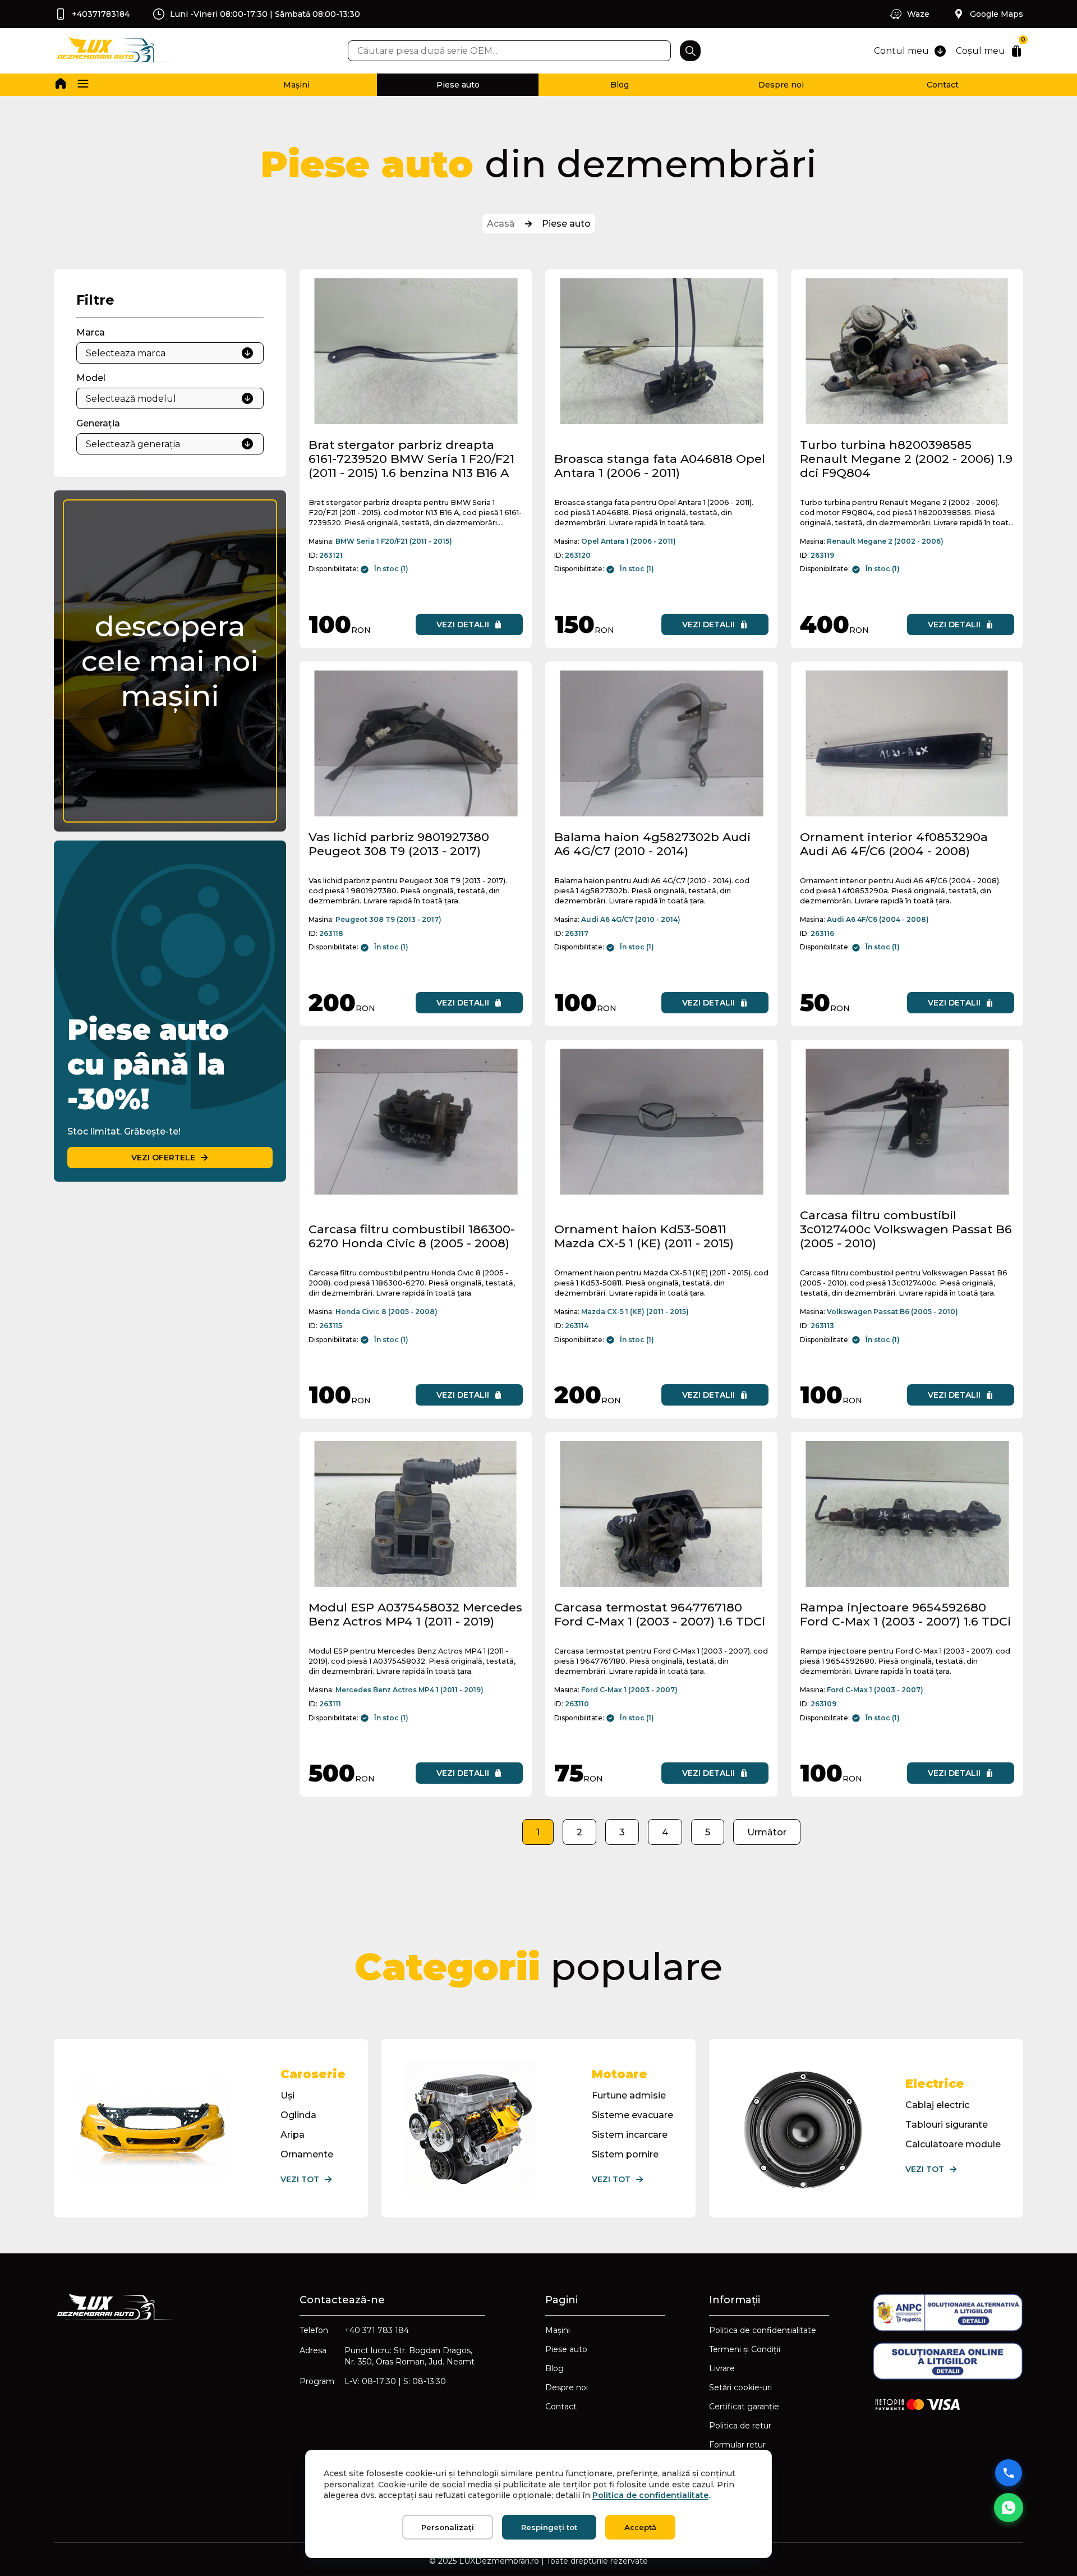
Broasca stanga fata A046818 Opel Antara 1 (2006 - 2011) (660, 466)
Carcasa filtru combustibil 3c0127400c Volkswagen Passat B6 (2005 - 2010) (906, 1229)
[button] (83, 85)
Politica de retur (740, 2426)
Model (91, 378)
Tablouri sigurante (947, 2125)
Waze (918, 14)
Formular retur (737, 2445)
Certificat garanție (744, 2407)
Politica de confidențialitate (763, 2330)
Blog (620, 85)
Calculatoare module (953, 2144)
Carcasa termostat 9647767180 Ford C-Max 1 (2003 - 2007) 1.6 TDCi (660, 1614)
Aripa (293, 2135)
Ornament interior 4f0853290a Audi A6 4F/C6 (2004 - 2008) (894, 844)
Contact (943, 85)
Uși (287, 2095)
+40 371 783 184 (377, 2330)
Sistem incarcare (630, 2135)
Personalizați (448, 2527)
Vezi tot (300, 2179)
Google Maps (997, 14)
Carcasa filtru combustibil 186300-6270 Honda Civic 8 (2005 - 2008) (412, 1236)
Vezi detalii (463, 625)
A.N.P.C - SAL (735, 2483)
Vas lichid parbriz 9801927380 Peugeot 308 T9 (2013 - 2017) (399, 844)
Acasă (501, 224)
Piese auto (458, 85)
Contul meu (901, 51)
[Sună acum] (1009, 2473)
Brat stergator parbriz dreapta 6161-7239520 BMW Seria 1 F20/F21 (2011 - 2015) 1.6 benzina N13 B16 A (411, 459)
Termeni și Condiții (745, 2349)
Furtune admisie (629, 2095)
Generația (98, 423)
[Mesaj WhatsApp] (1009, 2508)
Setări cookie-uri (740, 2387)
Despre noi (781, 85)
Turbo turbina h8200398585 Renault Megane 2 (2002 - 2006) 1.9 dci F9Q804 (906, 459)
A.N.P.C (724, 2464)
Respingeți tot (549, 2527)
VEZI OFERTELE (163, 1158)
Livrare (722, 2368)
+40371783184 (101, 14)
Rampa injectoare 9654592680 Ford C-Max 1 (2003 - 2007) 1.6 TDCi (905, 1614)
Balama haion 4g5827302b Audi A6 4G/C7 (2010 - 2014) (652, 844)
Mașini (296, 85)
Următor (767, 1832)
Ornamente (307, 2154)
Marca (91, 332)
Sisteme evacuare (632, 2115)
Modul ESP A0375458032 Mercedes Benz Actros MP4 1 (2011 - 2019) (415, 1614)
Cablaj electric (937, 2105)
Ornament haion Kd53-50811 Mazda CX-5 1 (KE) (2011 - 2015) (644, 1236)
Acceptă (640, 2527)
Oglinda (298, 2115)
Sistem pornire (625, 2154)
